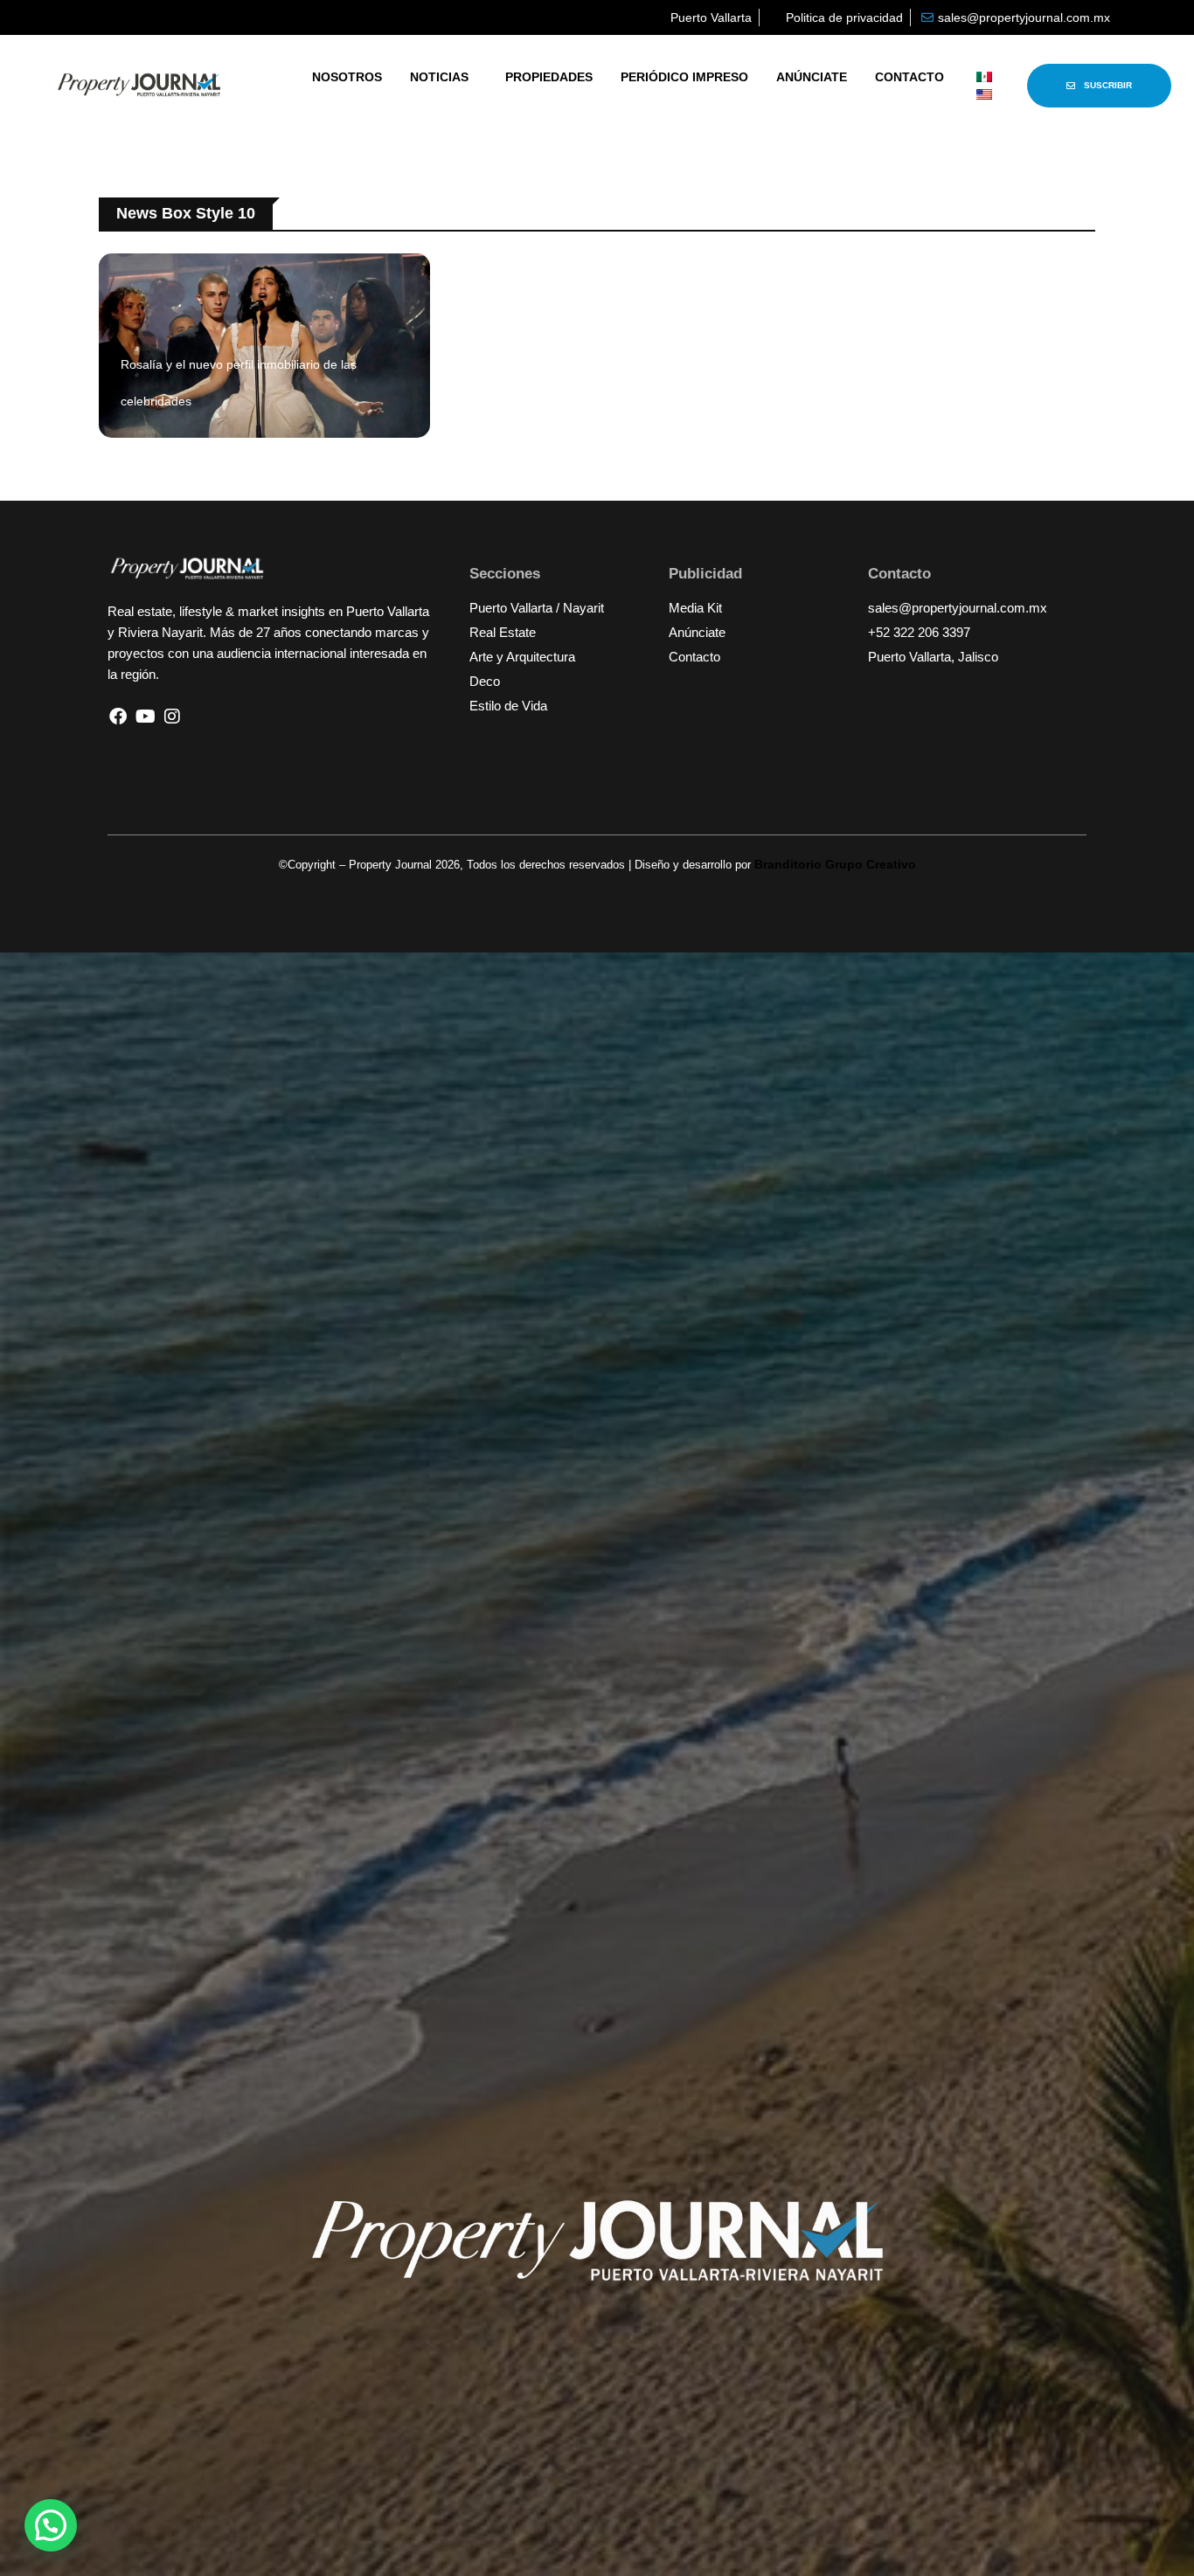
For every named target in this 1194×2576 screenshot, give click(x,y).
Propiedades (549, 77)
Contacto (909, 77)
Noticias (439, 77)
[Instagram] (172, 717)
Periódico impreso (684, 77)
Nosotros (347, 77)
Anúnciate (812, 77)
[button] (51, 2525)
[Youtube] (145, 717)
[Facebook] (118, 717)
